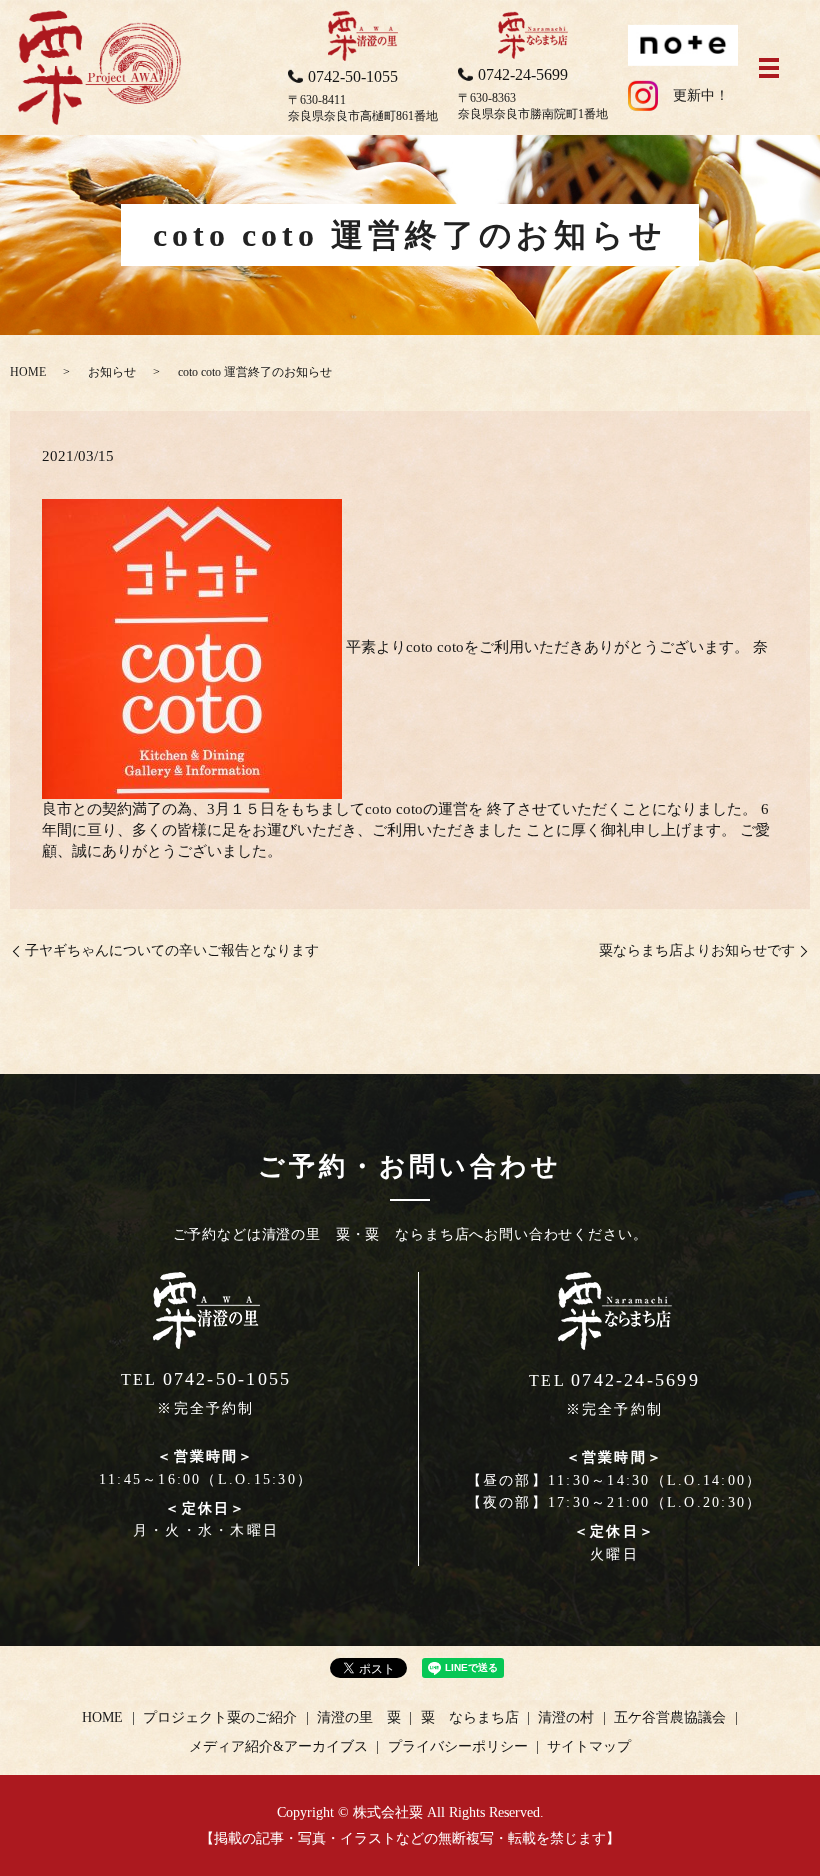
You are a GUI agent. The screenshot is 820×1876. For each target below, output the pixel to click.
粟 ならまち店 (470, 1717)
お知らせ (112, 372)
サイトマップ (589, 1746)
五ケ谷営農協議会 (670, 1717)
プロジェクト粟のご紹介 (220, 1717)
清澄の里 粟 (359, 1717)
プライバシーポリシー (458, 1746)
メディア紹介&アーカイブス (278, 1746)
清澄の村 (566, 1717)
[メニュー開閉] (769, 68)
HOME (28, 372)
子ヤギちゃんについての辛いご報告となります (172, 950)
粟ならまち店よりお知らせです (697, 950)
